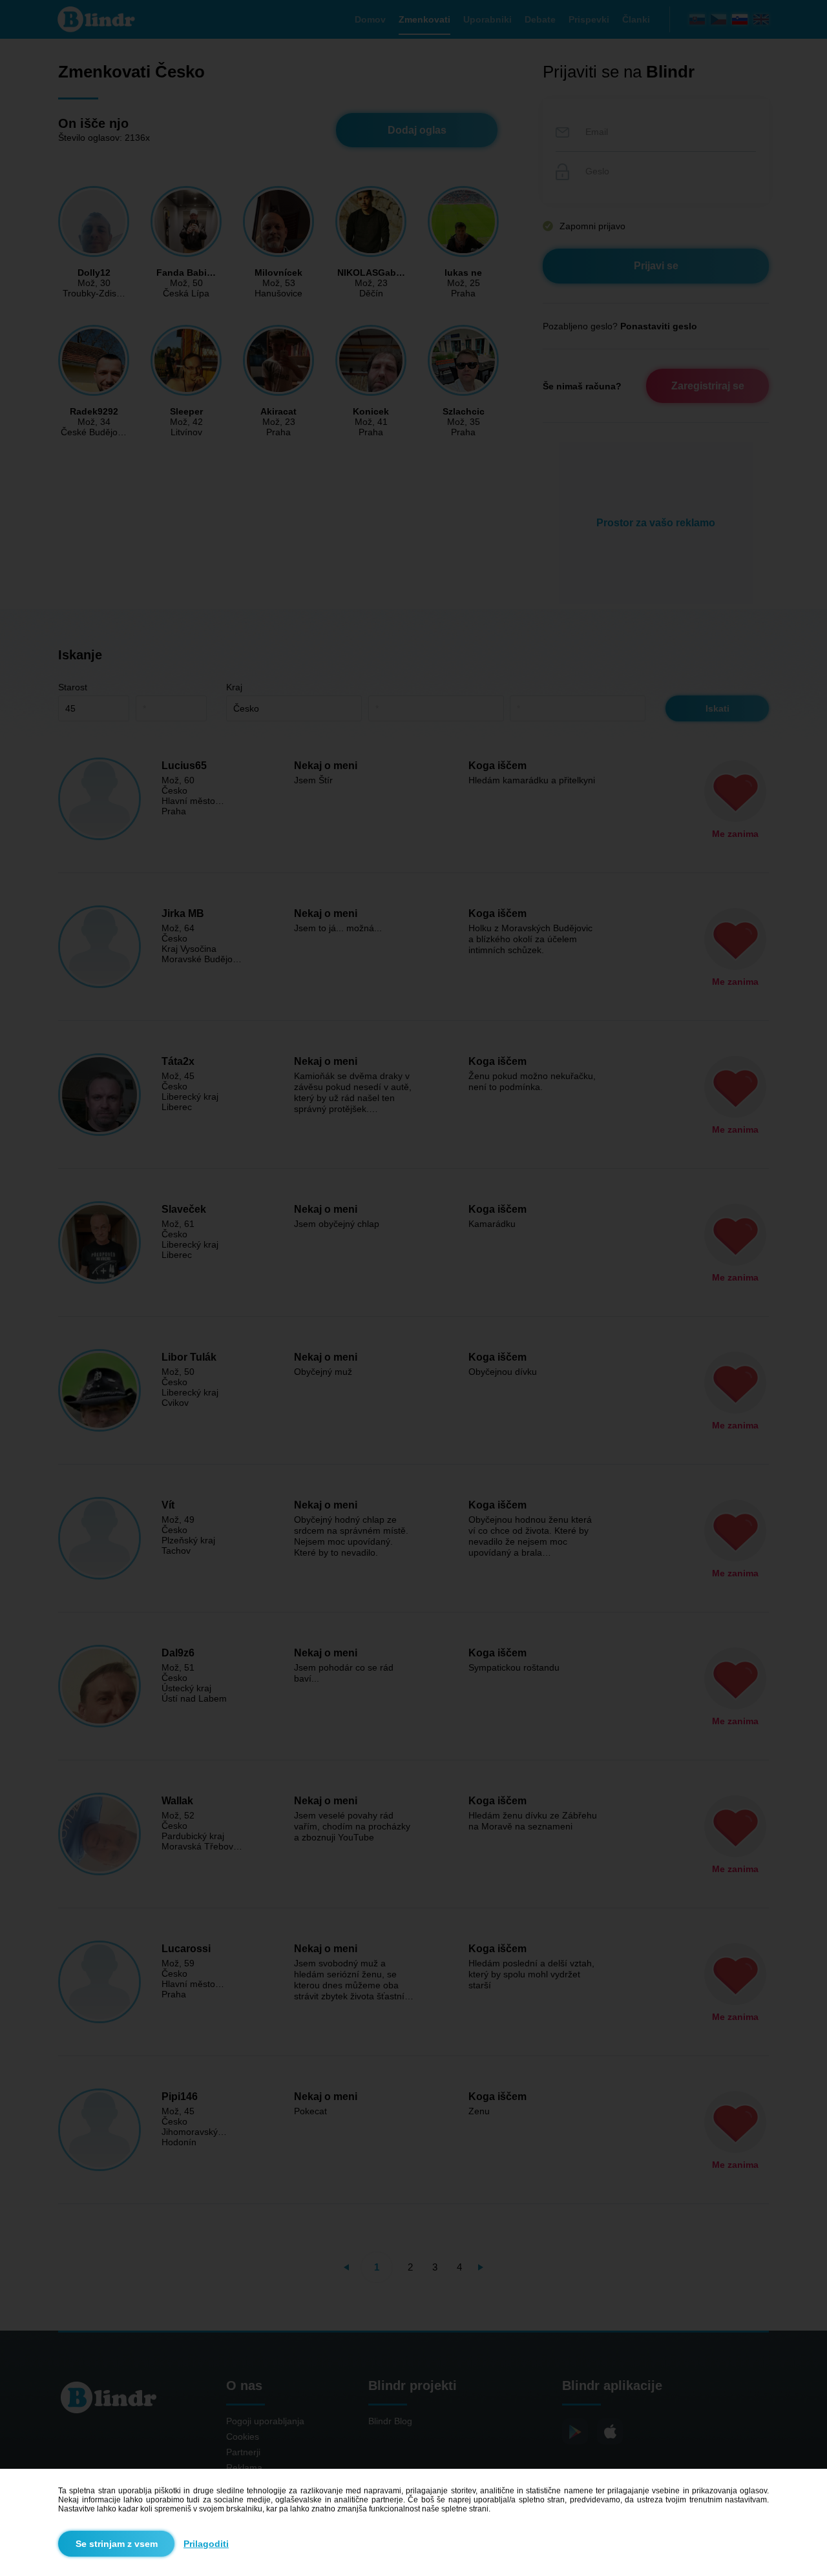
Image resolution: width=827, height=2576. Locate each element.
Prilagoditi (206, 2544)
